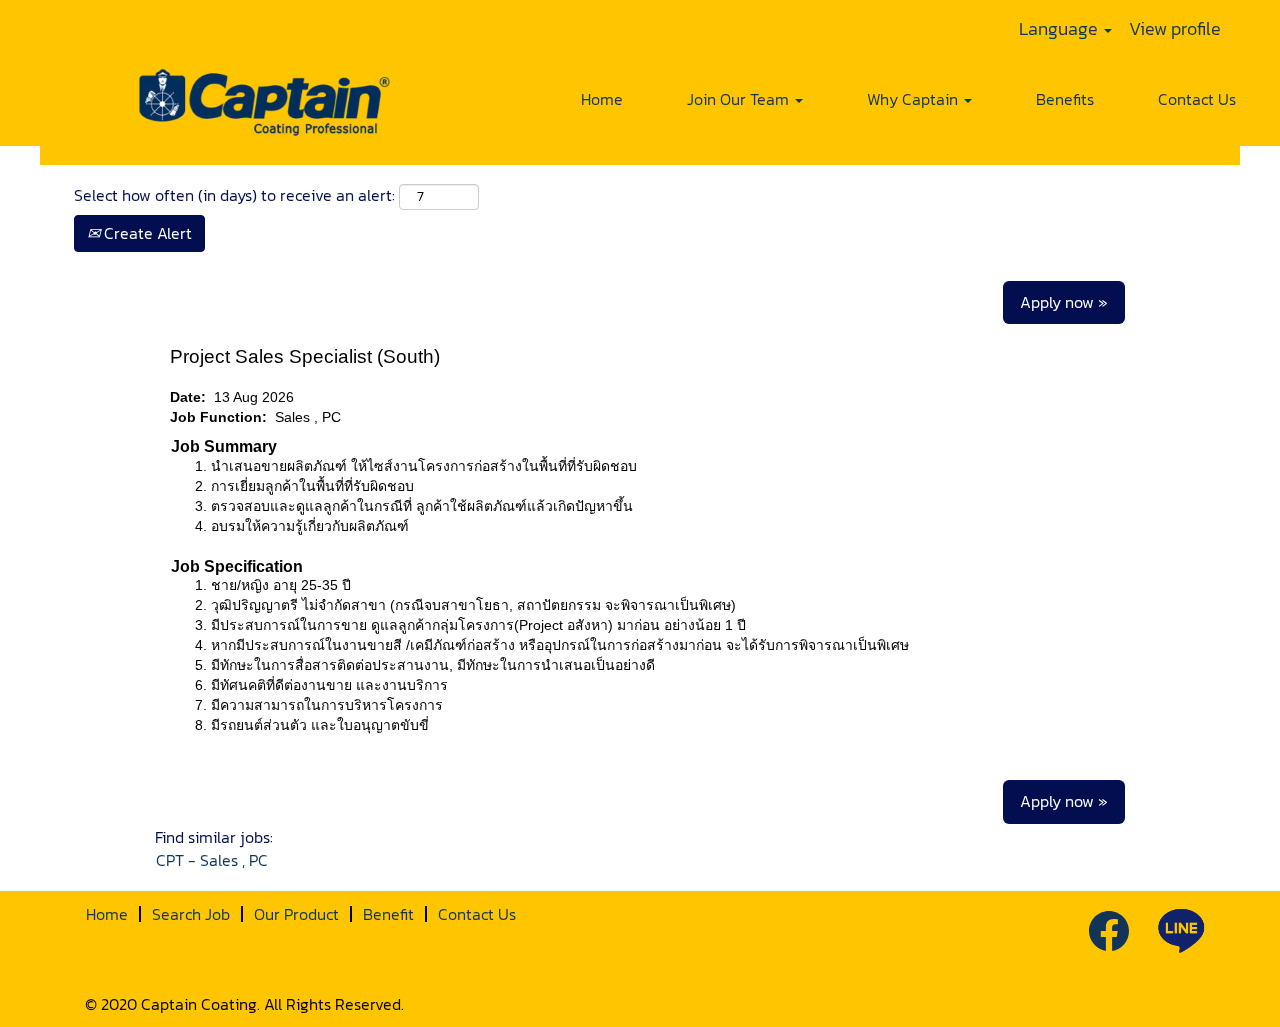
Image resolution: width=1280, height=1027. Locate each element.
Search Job (191, 914)
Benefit (388, 914)
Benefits (1065, 99)
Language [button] (1060, 28)
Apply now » (1064, 302)
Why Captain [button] (914, 99)
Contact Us (1197, 99)
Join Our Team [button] (740, 99)
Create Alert (146, 233)
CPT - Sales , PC (212, 860)
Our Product (296, 914)
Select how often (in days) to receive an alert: (234, 195)
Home (602, 99)
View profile (1175, 28)
